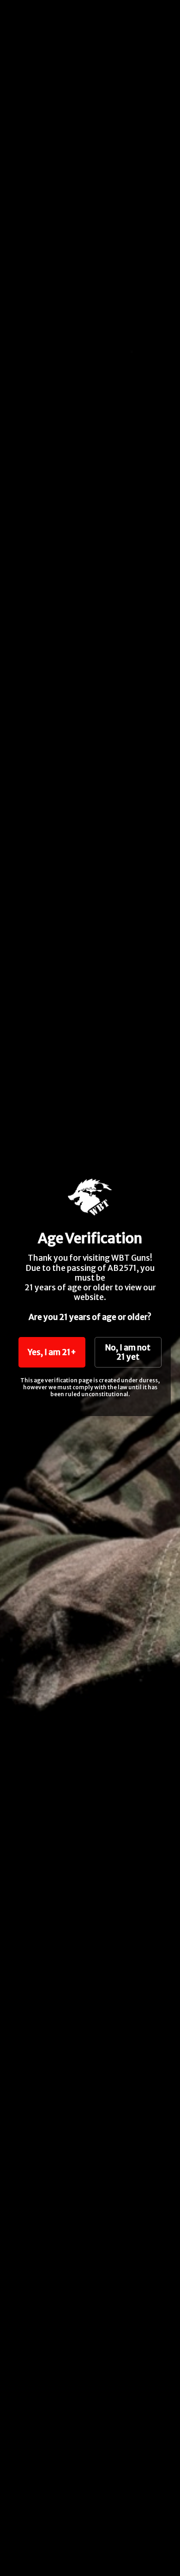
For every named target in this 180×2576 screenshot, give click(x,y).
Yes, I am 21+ (52, 1352)
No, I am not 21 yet (128, 1352)
